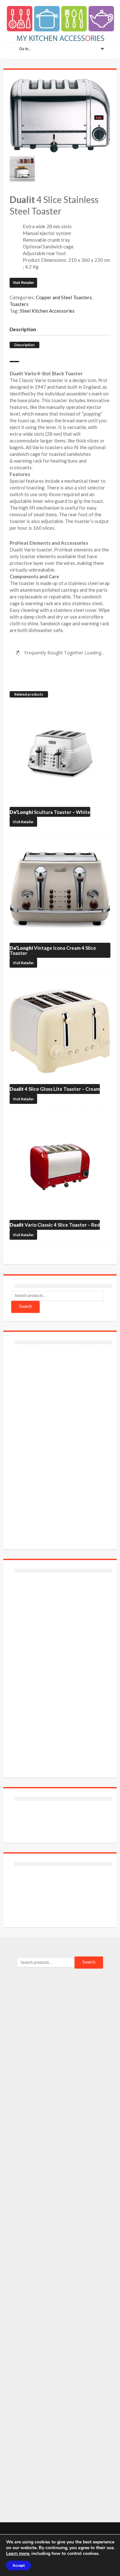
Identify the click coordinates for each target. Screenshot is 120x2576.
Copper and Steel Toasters (64, 297)
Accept (19, 2565)
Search (25, 1306)
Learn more (18, 2553)
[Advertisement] (59, 1443)
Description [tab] (23, 329)
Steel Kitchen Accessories (47, 311)
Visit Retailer (23, 283)
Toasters (19, 304)
